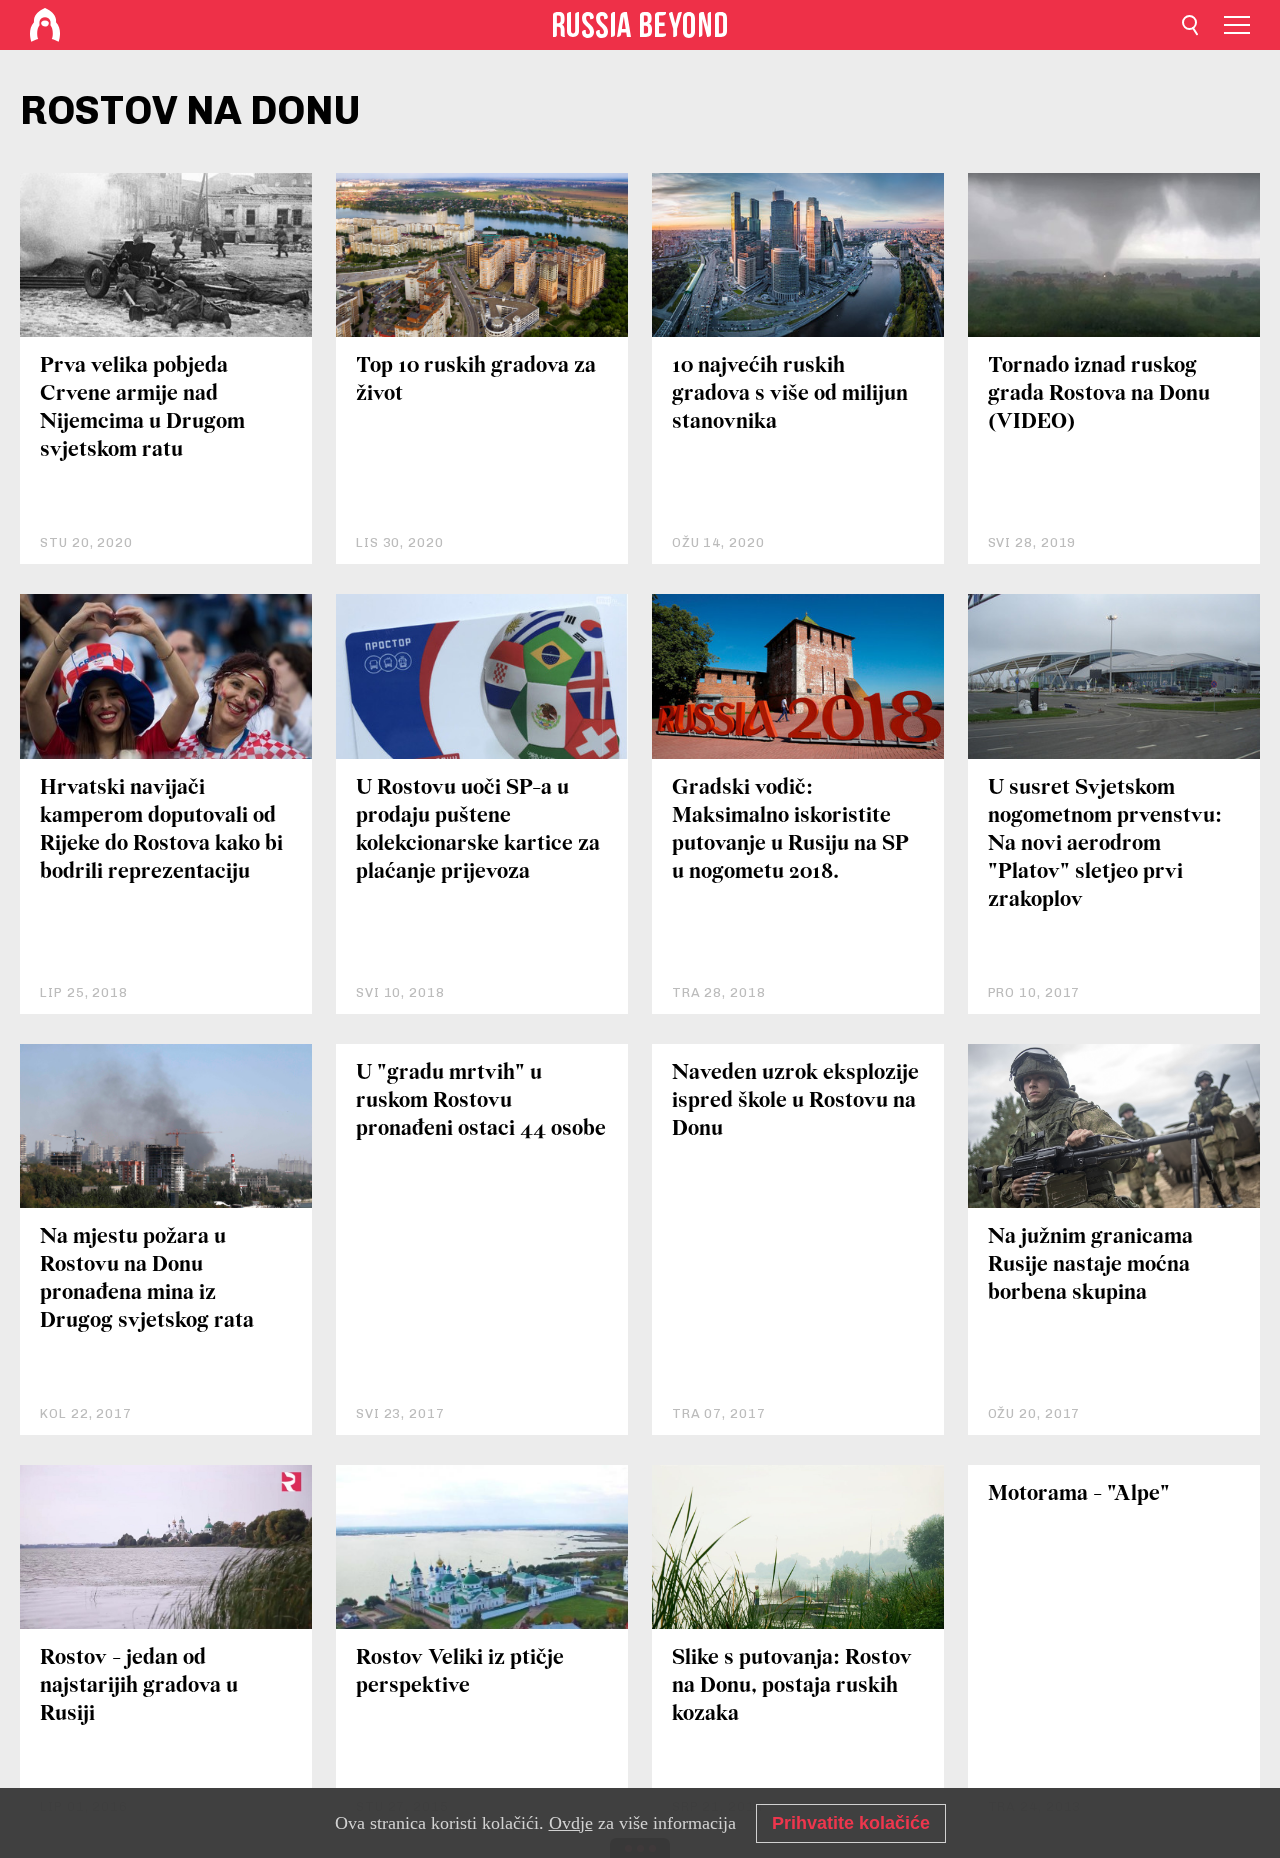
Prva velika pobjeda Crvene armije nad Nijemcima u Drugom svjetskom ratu (142, 408)
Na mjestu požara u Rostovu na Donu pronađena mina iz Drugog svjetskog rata (147, 1279)
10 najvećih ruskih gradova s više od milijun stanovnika (790, 394)
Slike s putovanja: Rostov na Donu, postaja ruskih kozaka (792, 1686)
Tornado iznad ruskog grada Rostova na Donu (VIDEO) (1099, 394)
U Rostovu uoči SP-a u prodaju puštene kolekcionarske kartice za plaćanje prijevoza (478, 830)
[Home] (45, 25)
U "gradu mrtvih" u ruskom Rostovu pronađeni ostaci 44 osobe (481, 1101)
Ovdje (571, 1823)
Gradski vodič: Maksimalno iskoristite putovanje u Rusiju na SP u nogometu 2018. (790, 830)
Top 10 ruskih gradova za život (476, 380)
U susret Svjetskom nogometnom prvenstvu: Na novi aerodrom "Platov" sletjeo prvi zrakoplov (1105, 844)
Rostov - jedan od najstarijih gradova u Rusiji (139, 1686)
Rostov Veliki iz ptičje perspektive (460, 1672)
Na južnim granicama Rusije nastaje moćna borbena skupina (1090, 1265)
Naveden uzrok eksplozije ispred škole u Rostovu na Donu (795, 1101)
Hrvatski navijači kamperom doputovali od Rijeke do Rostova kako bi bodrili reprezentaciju (161, 830)
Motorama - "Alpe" (1079, 1494)
